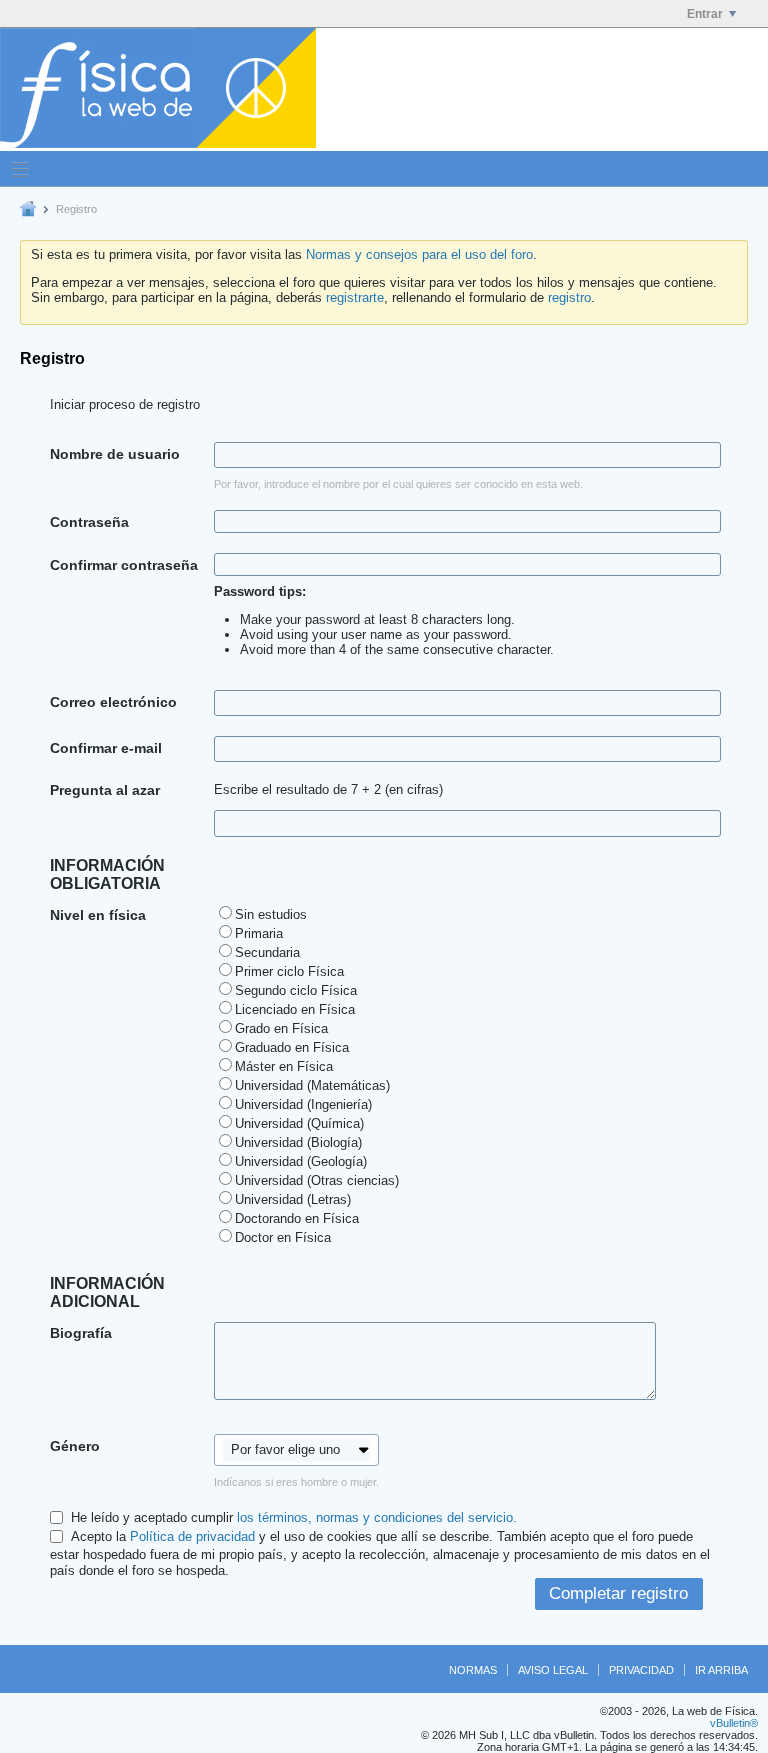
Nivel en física (98, 915)
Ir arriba (721, 1670)
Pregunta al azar (105, 790)
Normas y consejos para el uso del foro (419, 254)
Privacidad (641, 1670)
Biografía (81, 1333)
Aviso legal (553, 1670)
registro (569, 297)
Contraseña (89, 522)
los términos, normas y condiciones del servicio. (377, 1517)
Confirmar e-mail (106, 748)
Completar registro (618, 1593)
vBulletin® (734, 1723)
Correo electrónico (113, 702)
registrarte (355, 297)
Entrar (705, 14)
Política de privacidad (192, 1536)
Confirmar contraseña (124, 565)
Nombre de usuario (115, 454)
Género (75, 1446)
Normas (473, 1670)
